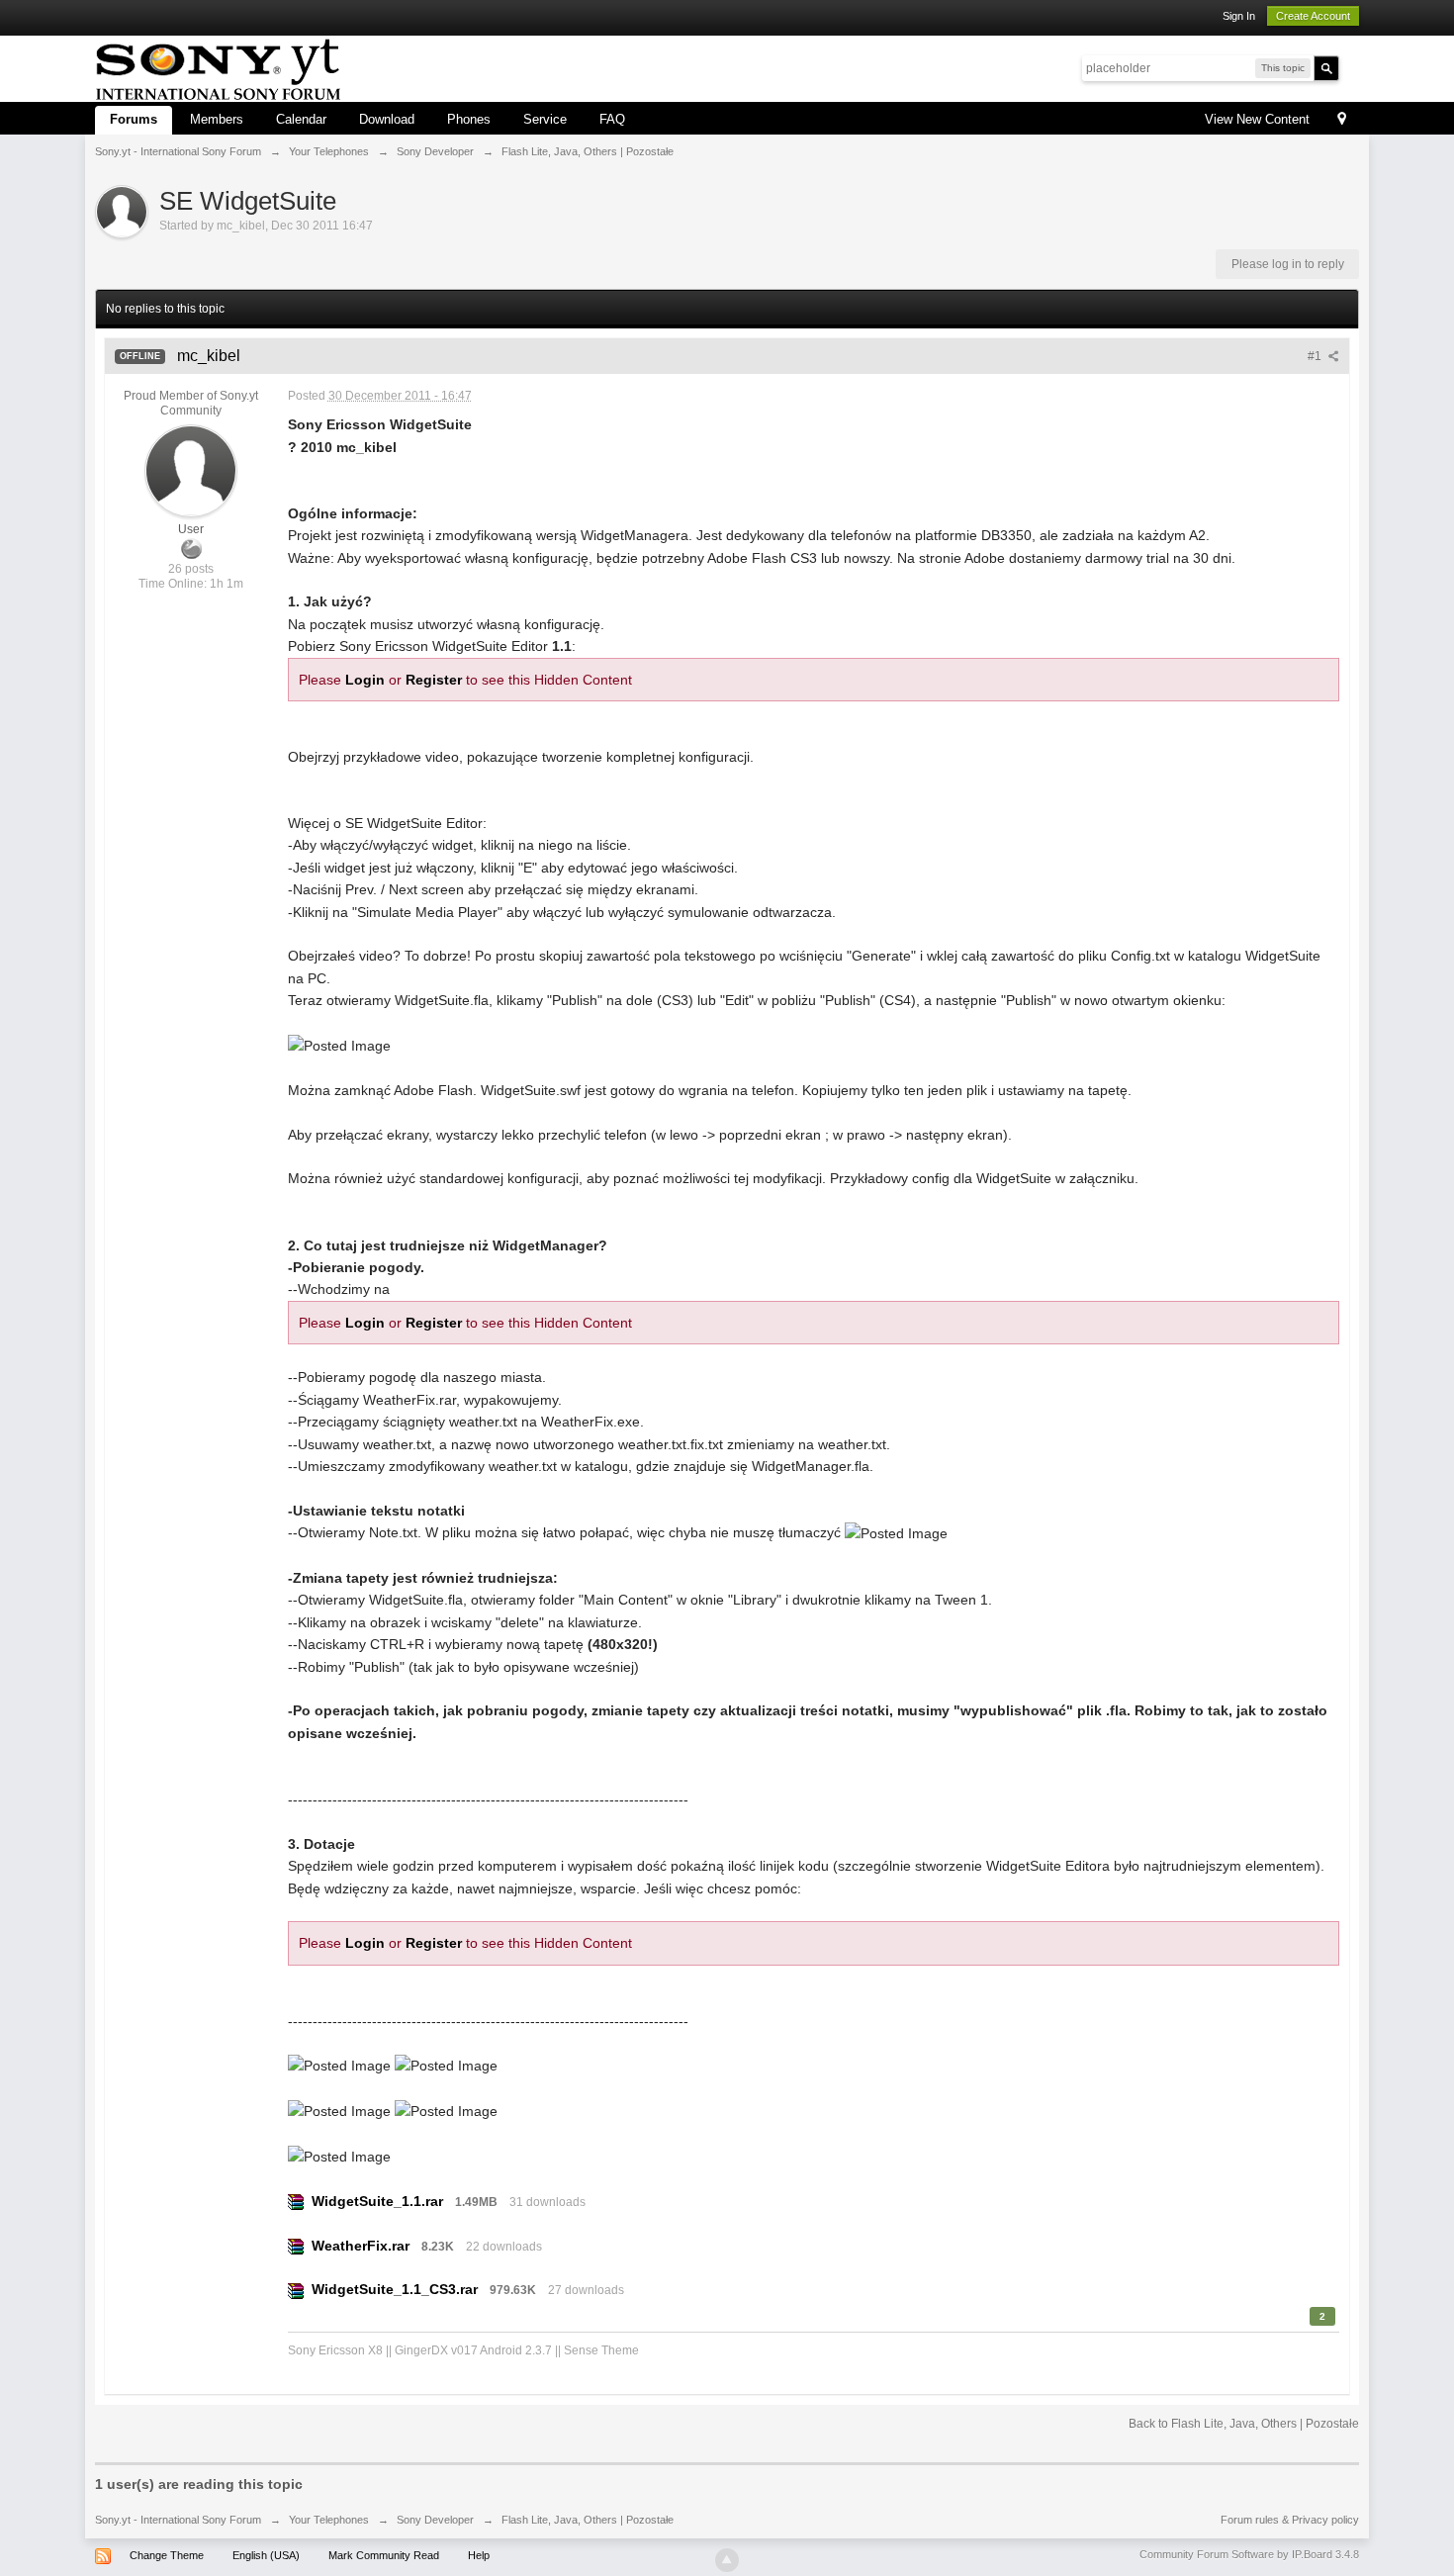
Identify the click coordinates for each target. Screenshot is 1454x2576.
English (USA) (266, 2555)
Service (545, 119)
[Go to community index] (218, 67)
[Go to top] (727, 2560)
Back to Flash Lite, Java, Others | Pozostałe (1244, 2424)
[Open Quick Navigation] (1342, 120)
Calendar (301, 119)
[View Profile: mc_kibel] (191, 470)
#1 (1316, 356)
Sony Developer (435, 2520)
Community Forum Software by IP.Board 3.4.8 (1249, 2554)
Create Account (1313, 16)
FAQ (612, 119)
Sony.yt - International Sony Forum (178, 2520)
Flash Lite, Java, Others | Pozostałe (588, 2520)
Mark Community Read (384, 2555)
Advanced (1351, 67)
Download (387, 119)
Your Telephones (329, 2520)
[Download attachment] (296, 2201)
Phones (469, 119)
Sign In (1239, 16)
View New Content (1257, 119)
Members (217, 119)
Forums (134, 119)
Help (479, 2555)
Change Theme (167, 2555)
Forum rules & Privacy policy (1290, 2520)
